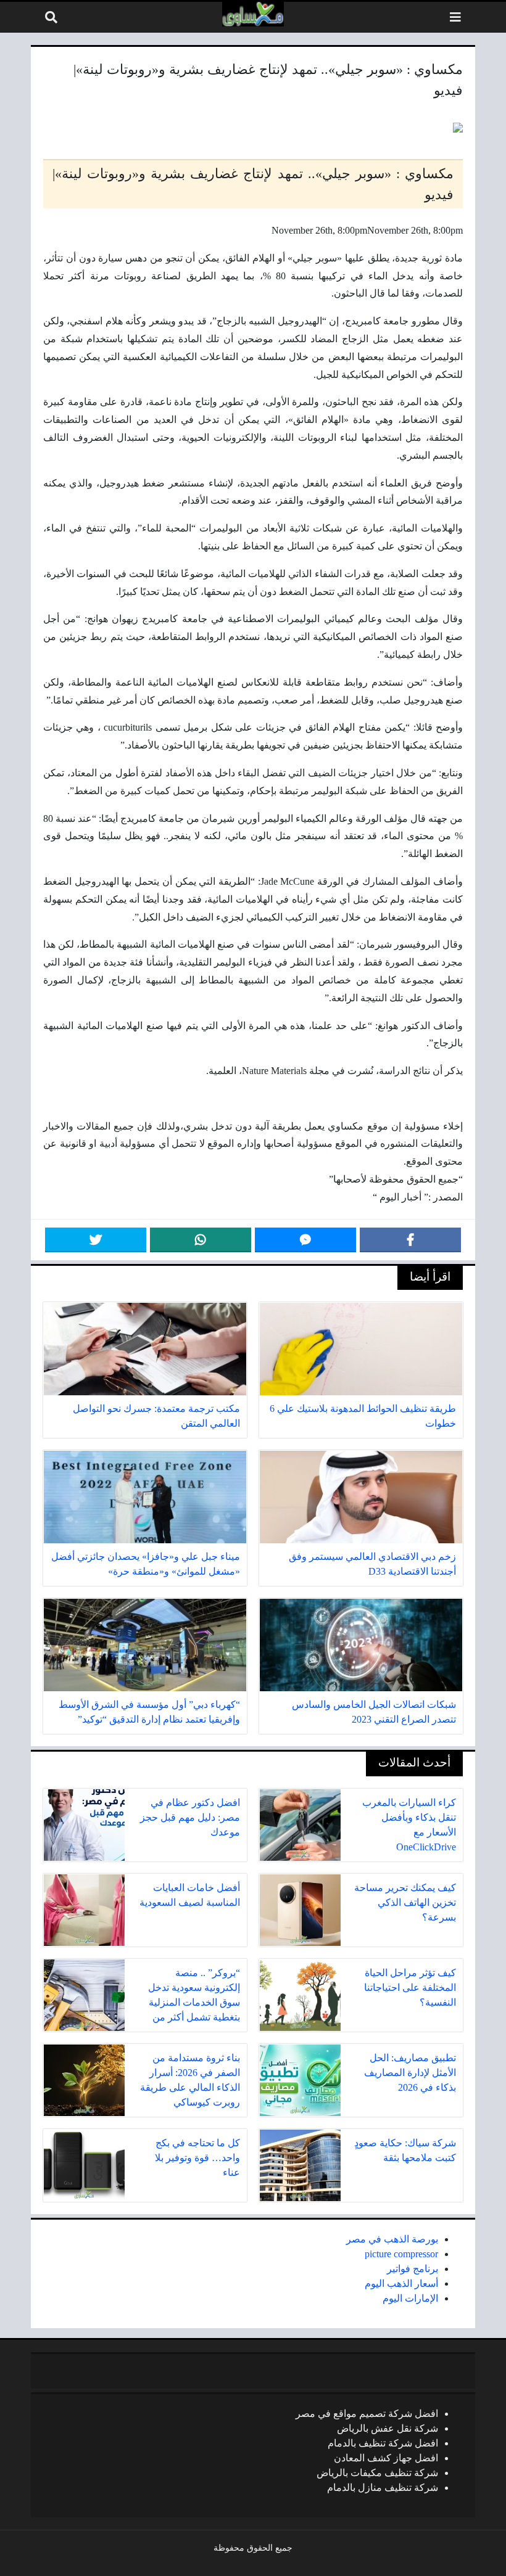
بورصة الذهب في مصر (392, 2239)
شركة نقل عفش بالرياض (388, 2428)
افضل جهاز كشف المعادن (386, 2458)
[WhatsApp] (201, 1240)
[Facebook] (410, 1240)
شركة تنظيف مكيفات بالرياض (377, 2473)
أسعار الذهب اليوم (401, 2283)
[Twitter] (96, 1240)
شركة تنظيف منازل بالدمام (383, 2488)
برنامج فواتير (413, 2269)
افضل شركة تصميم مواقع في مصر (367, 2414)
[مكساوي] (253, 14)
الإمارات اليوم (410, 2298)
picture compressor (401, 2254)
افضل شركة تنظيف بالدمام (383, 2443)
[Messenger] (305, 1240)
